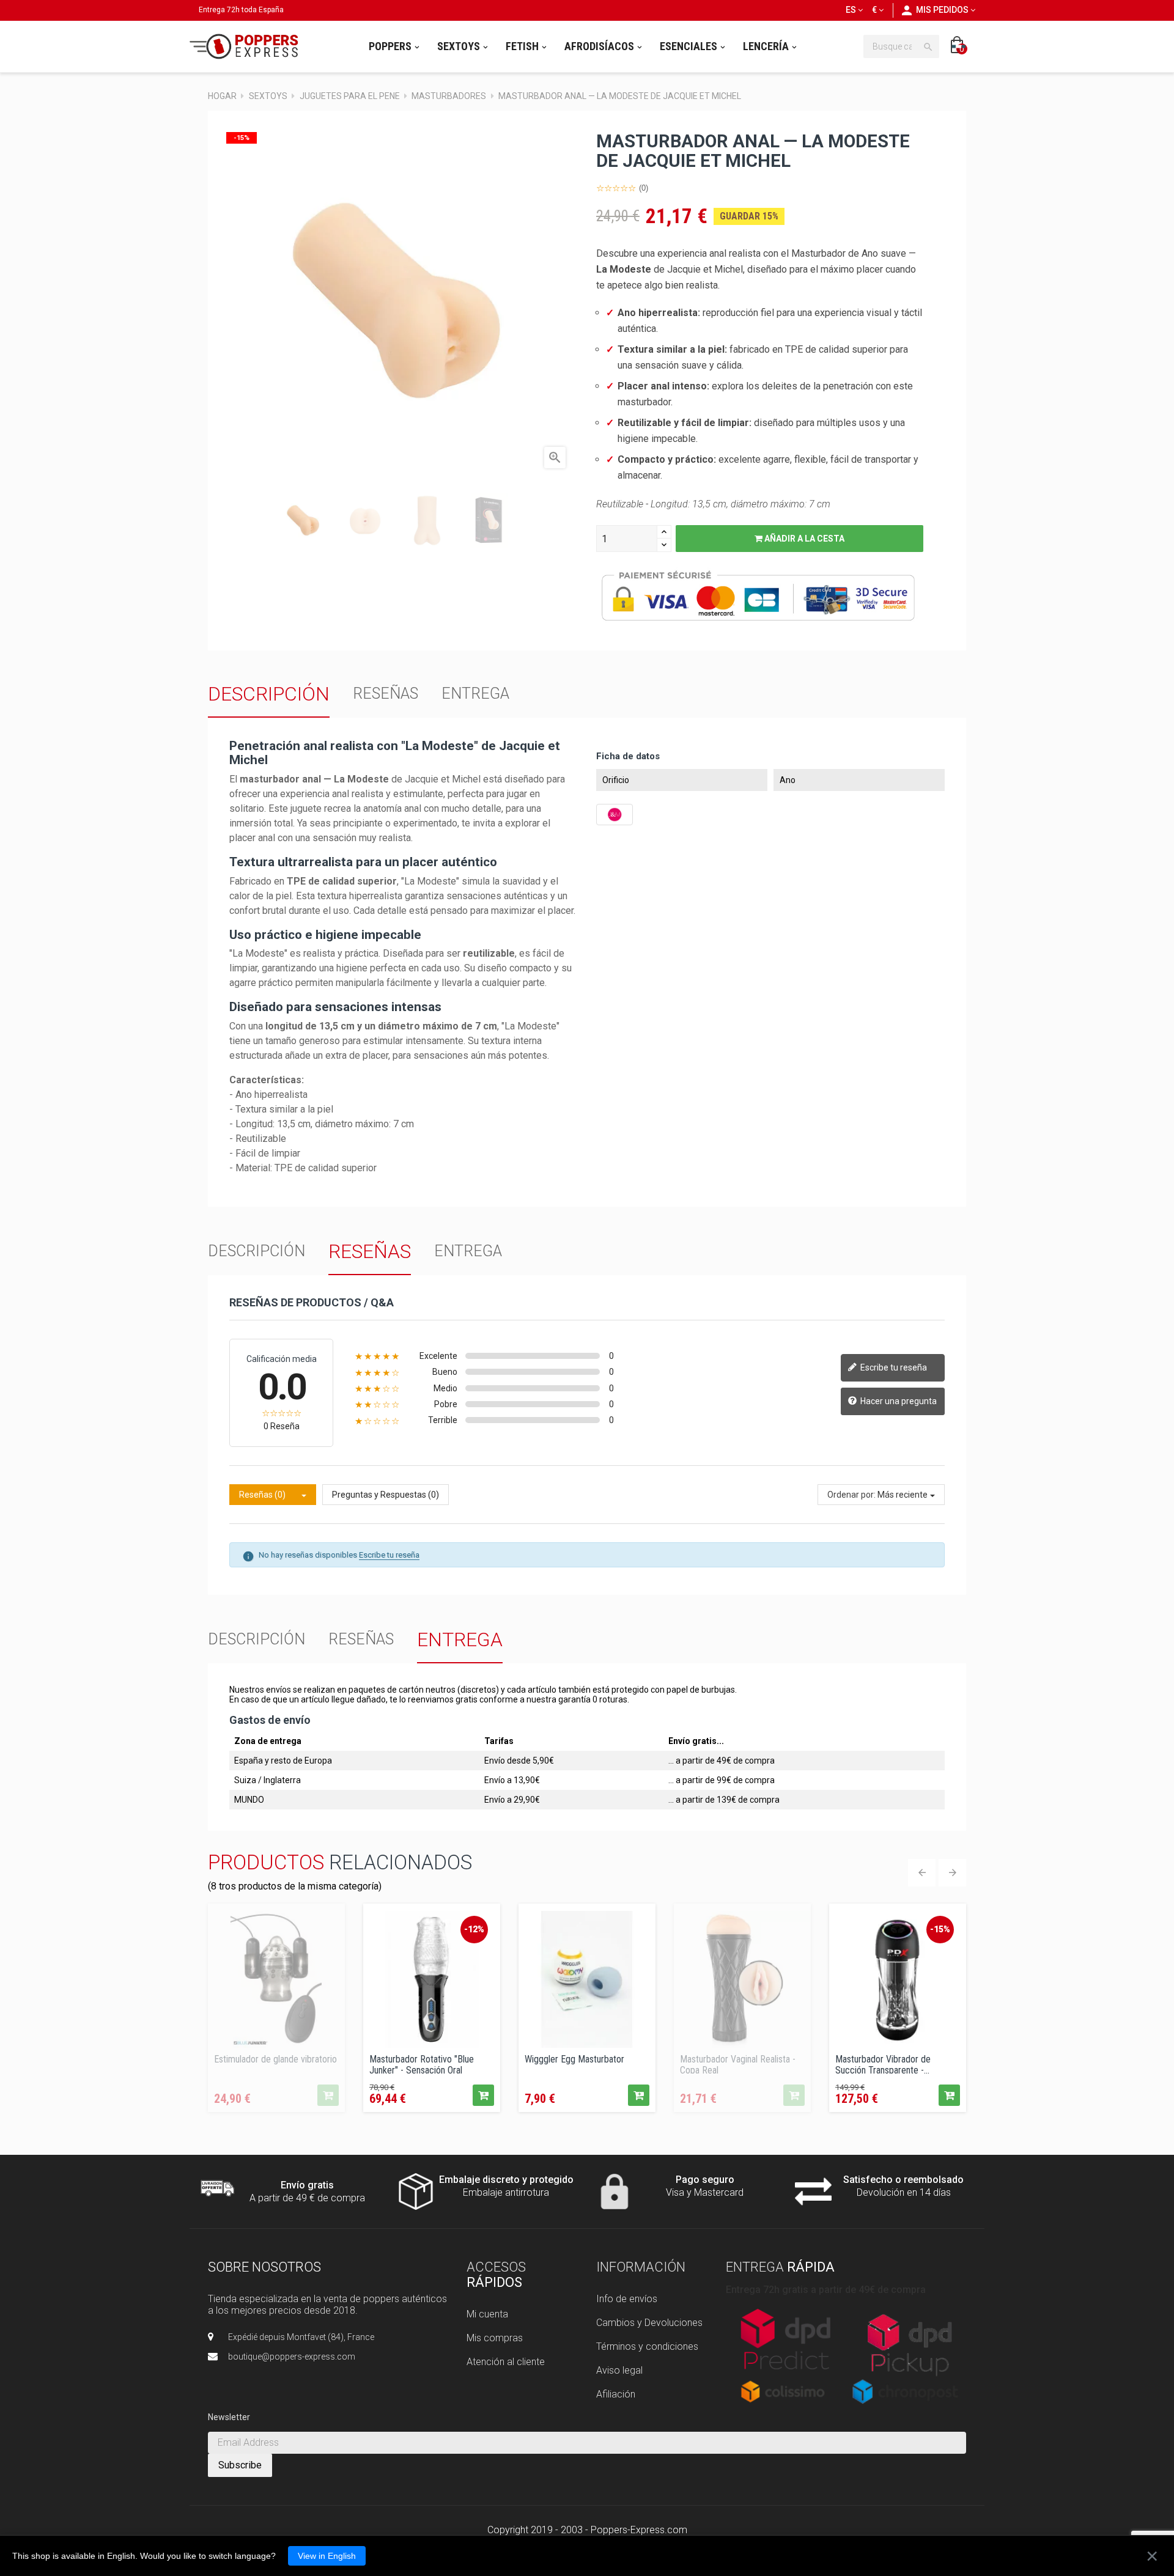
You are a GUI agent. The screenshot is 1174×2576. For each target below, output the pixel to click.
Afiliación (616, 2394)
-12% (474, 1929)
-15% (940, 1929)
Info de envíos (627, 2299)
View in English (327, 2556)
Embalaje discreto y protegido (506, 2180)
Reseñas (386, 694)
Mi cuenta (487, 2314)
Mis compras (495, 2338)
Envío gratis (307, 2185)
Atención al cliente (506, 2362)
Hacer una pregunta (898, 1400)
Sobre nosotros (264, 2267)
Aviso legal (619, 2370)
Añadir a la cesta (803, 539)
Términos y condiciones (647, 2346)
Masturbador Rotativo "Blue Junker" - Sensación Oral (422, 2064)
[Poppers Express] (248, 46)
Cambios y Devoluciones (649, 2323)
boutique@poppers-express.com (292, 2357)
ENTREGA (475, 694)
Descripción (269, 694)
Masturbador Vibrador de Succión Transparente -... (883, 2064)
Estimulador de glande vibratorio (275, 2059)
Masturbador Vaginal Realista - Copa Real (738, 2064)
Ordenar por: (851, 1495)
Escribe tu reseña (893, 1367)
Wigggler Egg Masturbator (574, 2059)
